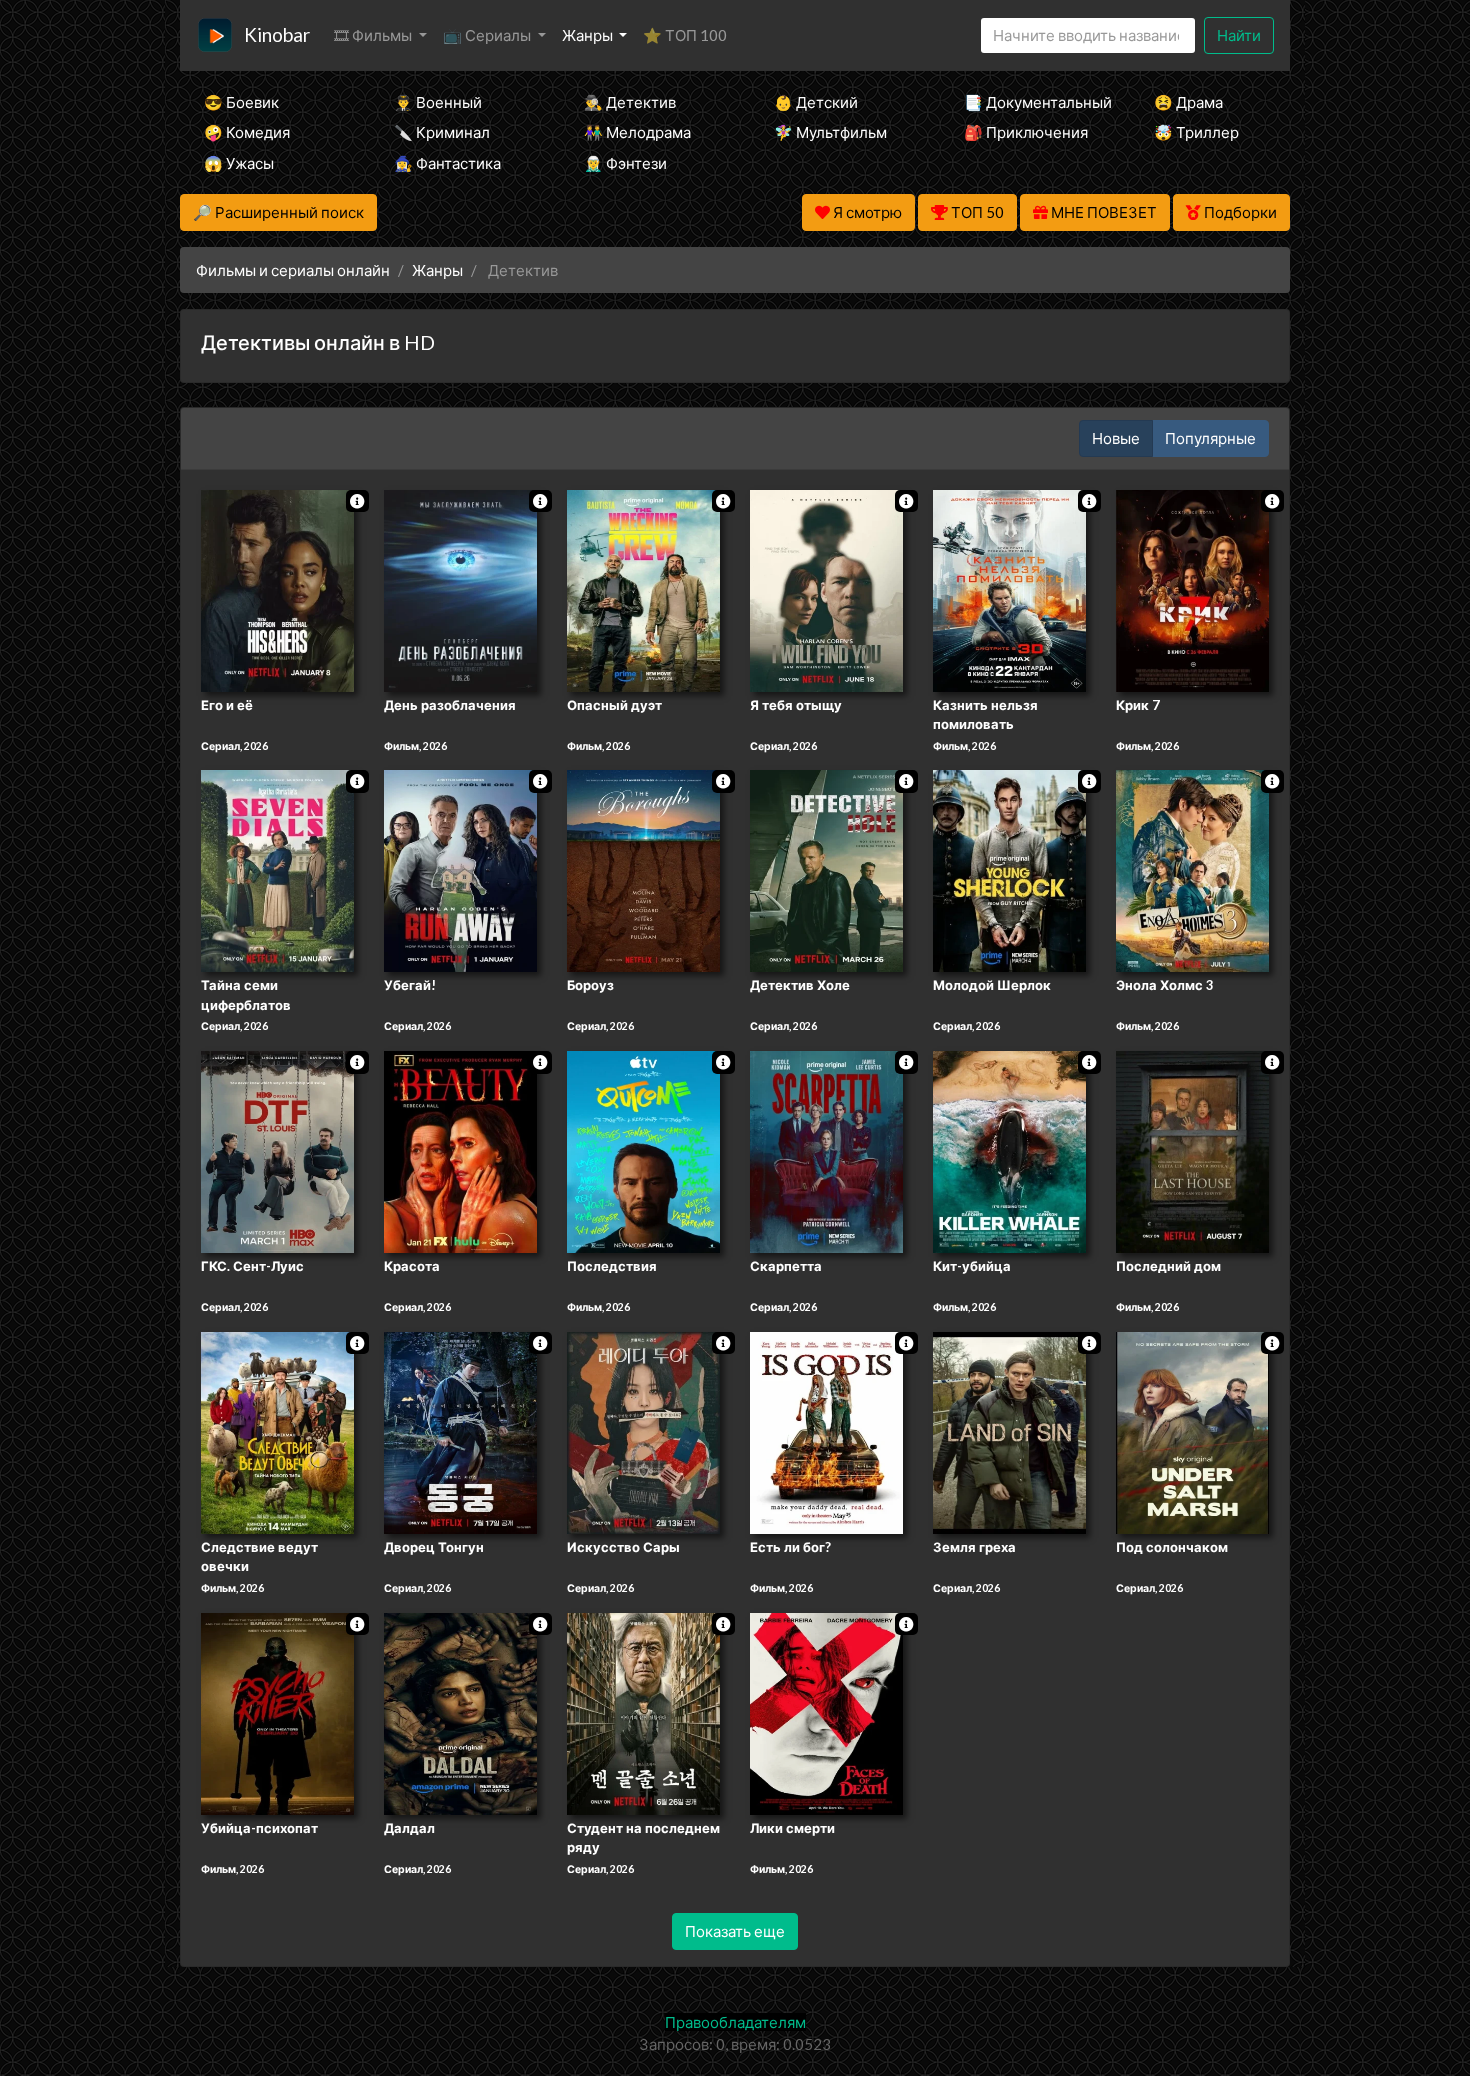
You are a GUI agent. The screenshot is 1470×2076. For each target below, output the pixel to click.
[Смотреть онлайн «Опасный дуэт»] (643, 589)
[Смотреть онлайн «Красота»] (460, 1150)
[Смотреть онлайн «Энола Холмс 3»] (1192, 870)
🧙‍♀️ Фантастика (447, 163)
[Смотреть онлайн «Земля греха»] (1009, 1431)
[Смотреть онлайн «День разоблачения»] (460, 589)
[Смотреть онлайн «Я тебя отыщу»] (826, 589)
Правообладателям (735, 2022)
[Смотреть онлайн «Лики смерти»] (826, 1712)
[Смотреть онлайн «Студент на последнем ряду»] (643, 1712)
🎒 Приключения (1026, 132)
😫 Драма (1188, 102)
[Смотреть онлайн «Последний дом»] (1192, 1150)
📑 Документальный (1032, 102)
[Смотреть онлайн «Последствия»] (643, 1150)
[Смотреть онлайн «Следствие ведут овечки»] (277, 1431)
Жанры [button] (589, 35)
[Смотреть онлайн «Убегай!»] (460, 870)
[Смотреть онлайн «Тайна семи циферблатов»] (277, 870)
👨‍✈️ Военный (438, 102)
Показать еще (735, 1931)
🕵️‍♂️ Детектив (630, 102)
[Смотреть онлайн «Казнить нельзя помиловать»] (1009, 589)
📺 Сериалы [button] (488, 35)
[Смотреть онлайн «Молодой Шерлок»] (1009, 870)
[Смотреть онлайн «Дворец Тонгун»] (460, 1431)
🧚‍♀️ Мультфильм (830, 132)
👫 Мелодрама (637, 132)
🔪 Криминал (442, 132)
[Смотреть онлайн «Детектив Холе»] (826, 870)
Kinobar (277, 34)
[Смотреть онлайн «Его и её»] (277, 589)
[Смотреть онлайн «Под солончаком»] (1192, 1431)
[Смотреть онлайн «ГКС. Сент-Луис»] (277, 1150)
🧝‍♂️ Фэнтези (625, 163)
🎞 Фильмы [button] (374, 35)
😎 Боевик (241, 102)
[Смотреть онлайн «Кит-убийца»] (1009, 1150)
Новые (1116, 438)
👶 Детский (816, 102)
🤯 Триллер (1196, 132)
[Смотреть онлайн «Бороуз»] (643, 870)
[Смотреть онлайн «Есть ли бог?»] (826, 1431)
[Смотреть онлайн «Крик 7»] (1192, 589)
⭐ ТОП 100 (685, 35)
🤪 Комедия (247, 132)
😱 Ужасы (239, 163)
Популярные (1210, 438)
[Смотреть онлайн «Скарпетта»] (826, 1150)
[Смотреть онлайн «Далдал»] (460, 1712)
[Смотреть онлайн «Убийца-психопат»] (277, 1712)
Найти (1239, 35)
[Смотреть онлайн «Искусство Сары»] (643, 1431)
